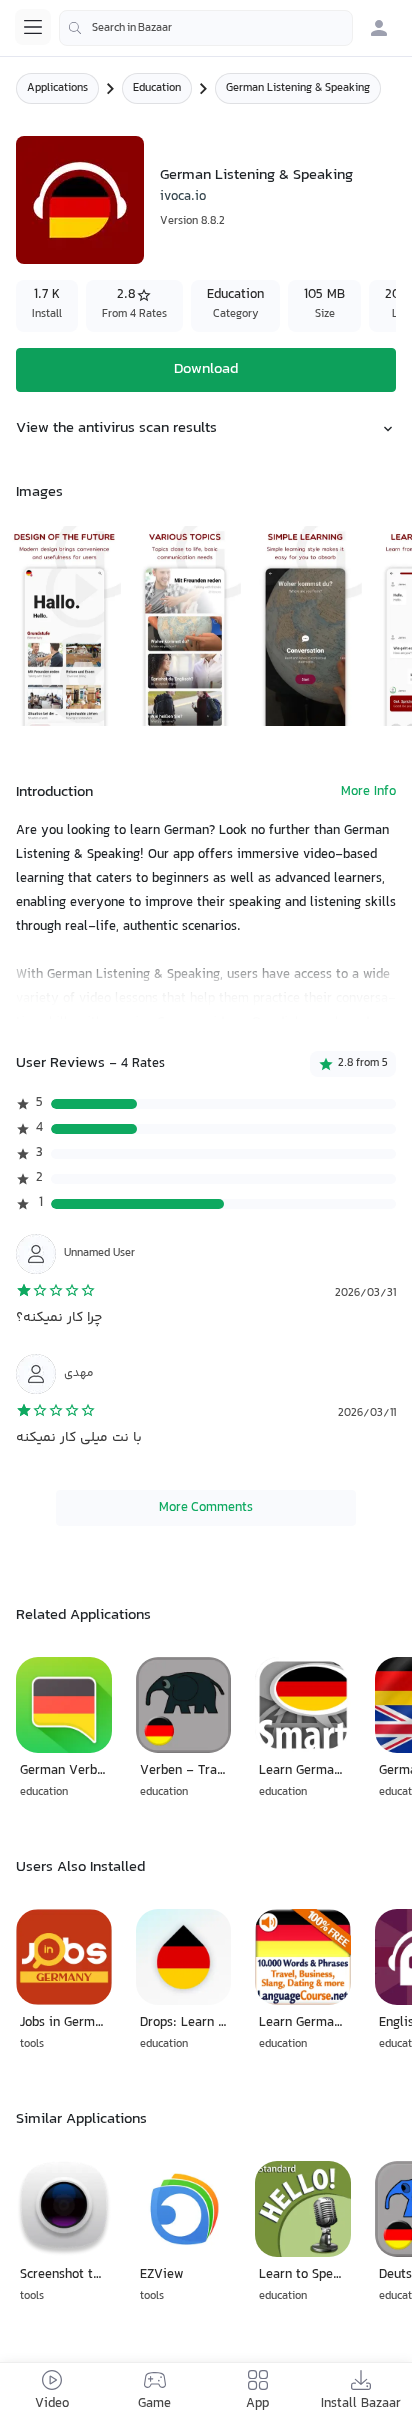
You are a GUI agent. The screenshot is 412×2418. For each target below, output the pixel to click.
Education (157, 88)
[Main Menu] (33, 27)
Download (206, 369)
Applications (57, 88)
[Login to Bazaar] (379, 28)
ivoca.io (183, 197)
